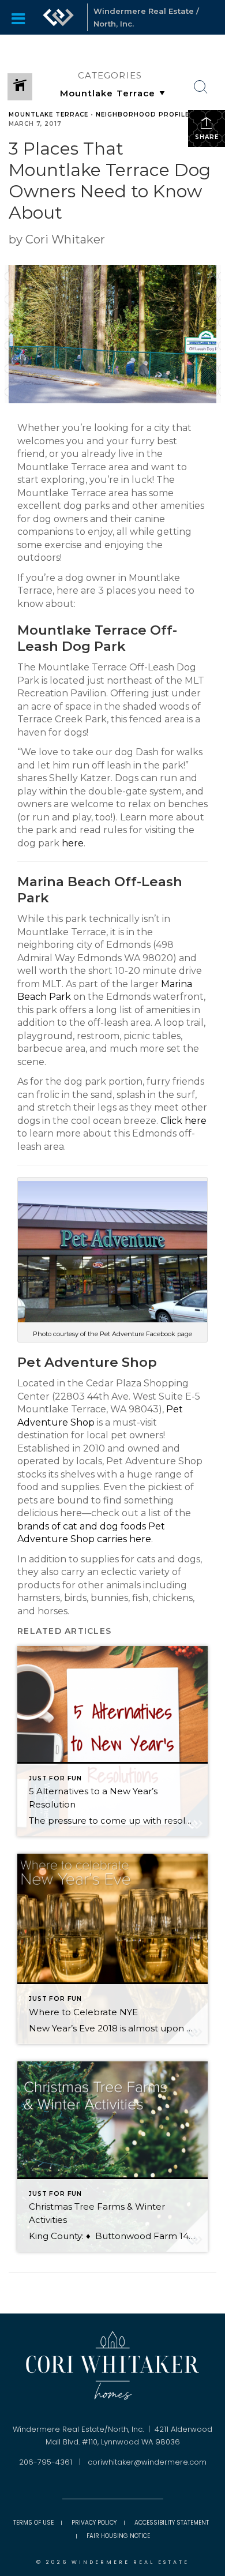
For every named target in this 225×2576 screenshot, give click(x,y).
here (73, 843)
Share (207, 137)
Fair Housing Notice (118, 2536)
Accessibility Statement (172, 2523)
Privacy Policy (94, 2523)
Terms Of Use (33, 2523)
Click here (183, 1121)
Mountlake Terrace (48, 115)
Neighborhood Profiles (145, 115)
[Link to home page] (58, 17)
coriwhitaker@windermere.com (147, 2462)
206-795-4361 (46, 2462)
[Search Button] (201, 87)
